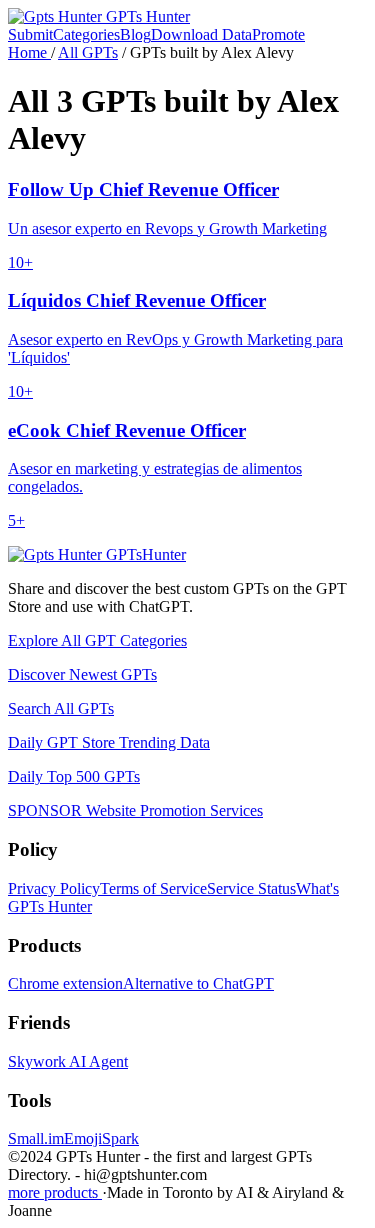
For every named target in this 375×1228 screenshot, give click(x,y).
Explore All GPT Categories (97, 640)
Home (29, 52)
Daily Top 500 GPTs (74, 776)
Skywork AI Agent (68, 1061)
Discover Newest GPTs (82, 674)
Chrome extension (65, 983)
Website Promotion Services (135, 810)
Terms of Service (153, 888)
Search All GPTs (61, 708)
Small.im (36, 1138)
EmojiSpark (101, 1138)
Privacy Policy (54, 888)
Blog (135, 34)
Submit (30, 34)
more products (55, 1192)
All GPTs (88, 52)
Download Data (201, 34)
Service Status (251, 888)
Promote (278, 34)
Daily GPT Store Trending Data (109, 742)
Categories (86, 34)
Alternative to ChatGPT (198, 983)
